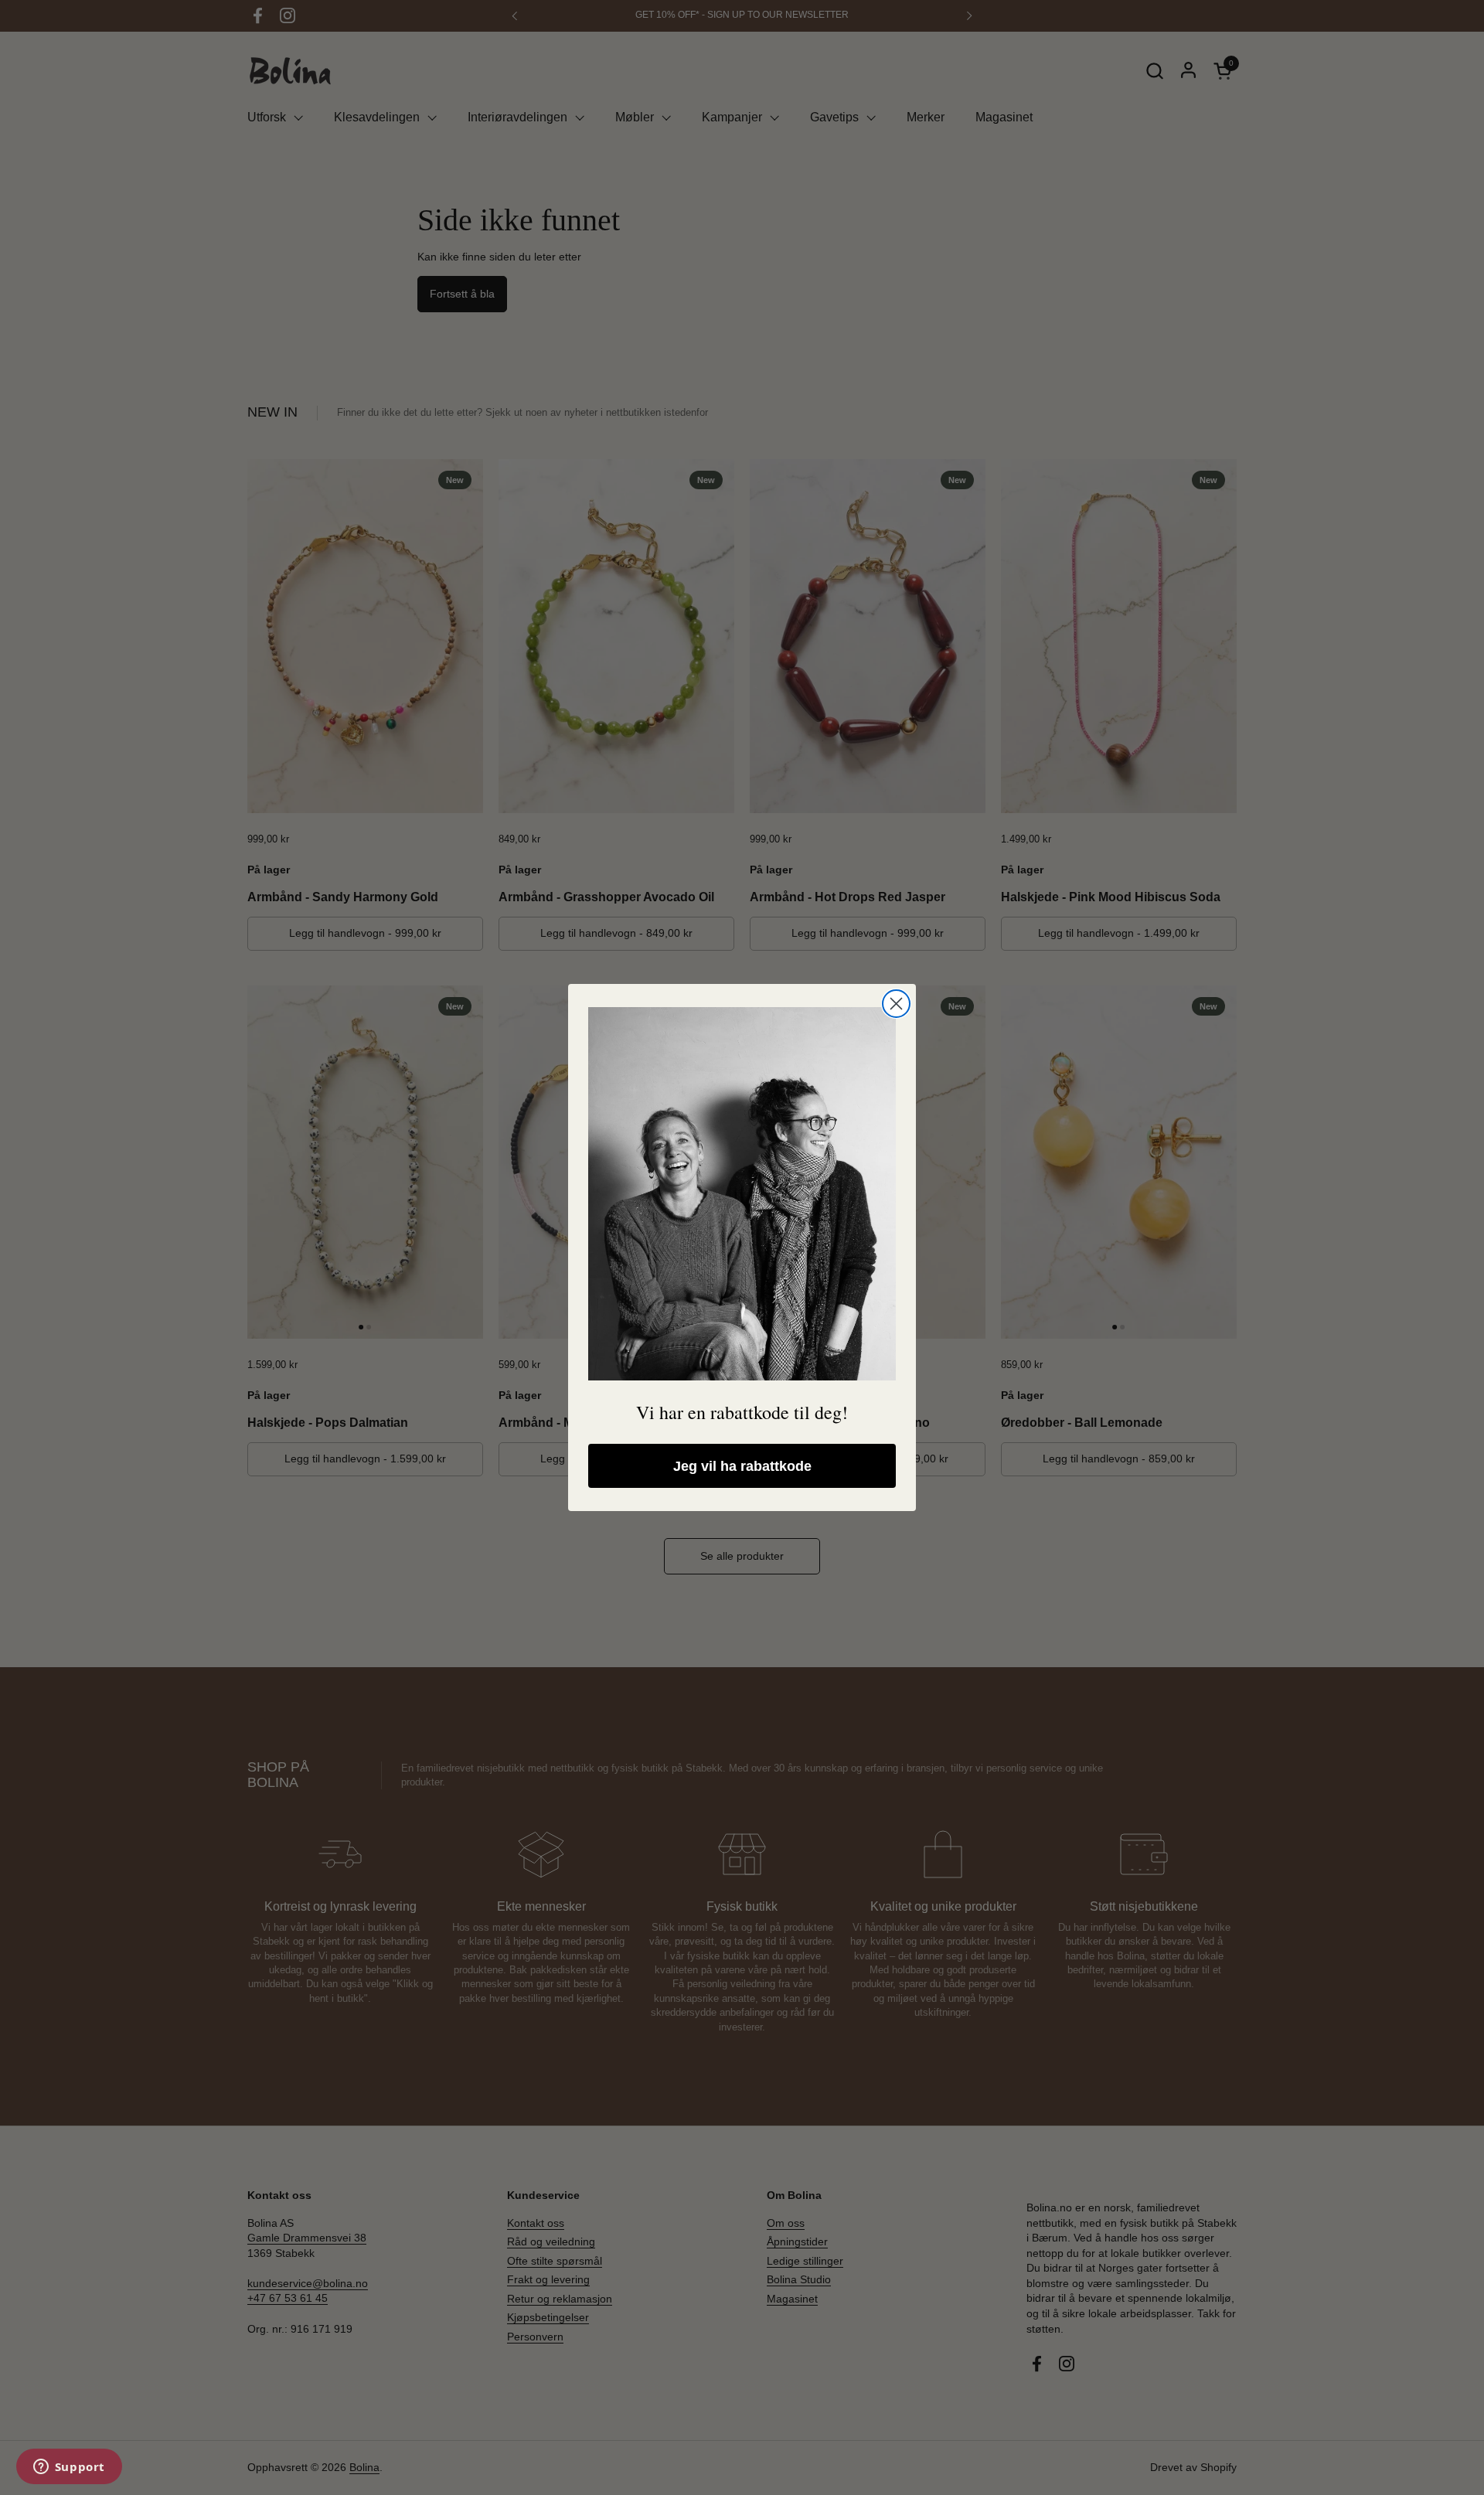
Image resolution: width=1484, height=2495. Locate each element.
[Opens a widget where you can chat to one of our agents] (69, 2468)
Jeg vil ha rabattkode (742, 1466)
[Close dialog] (896, 1004)
